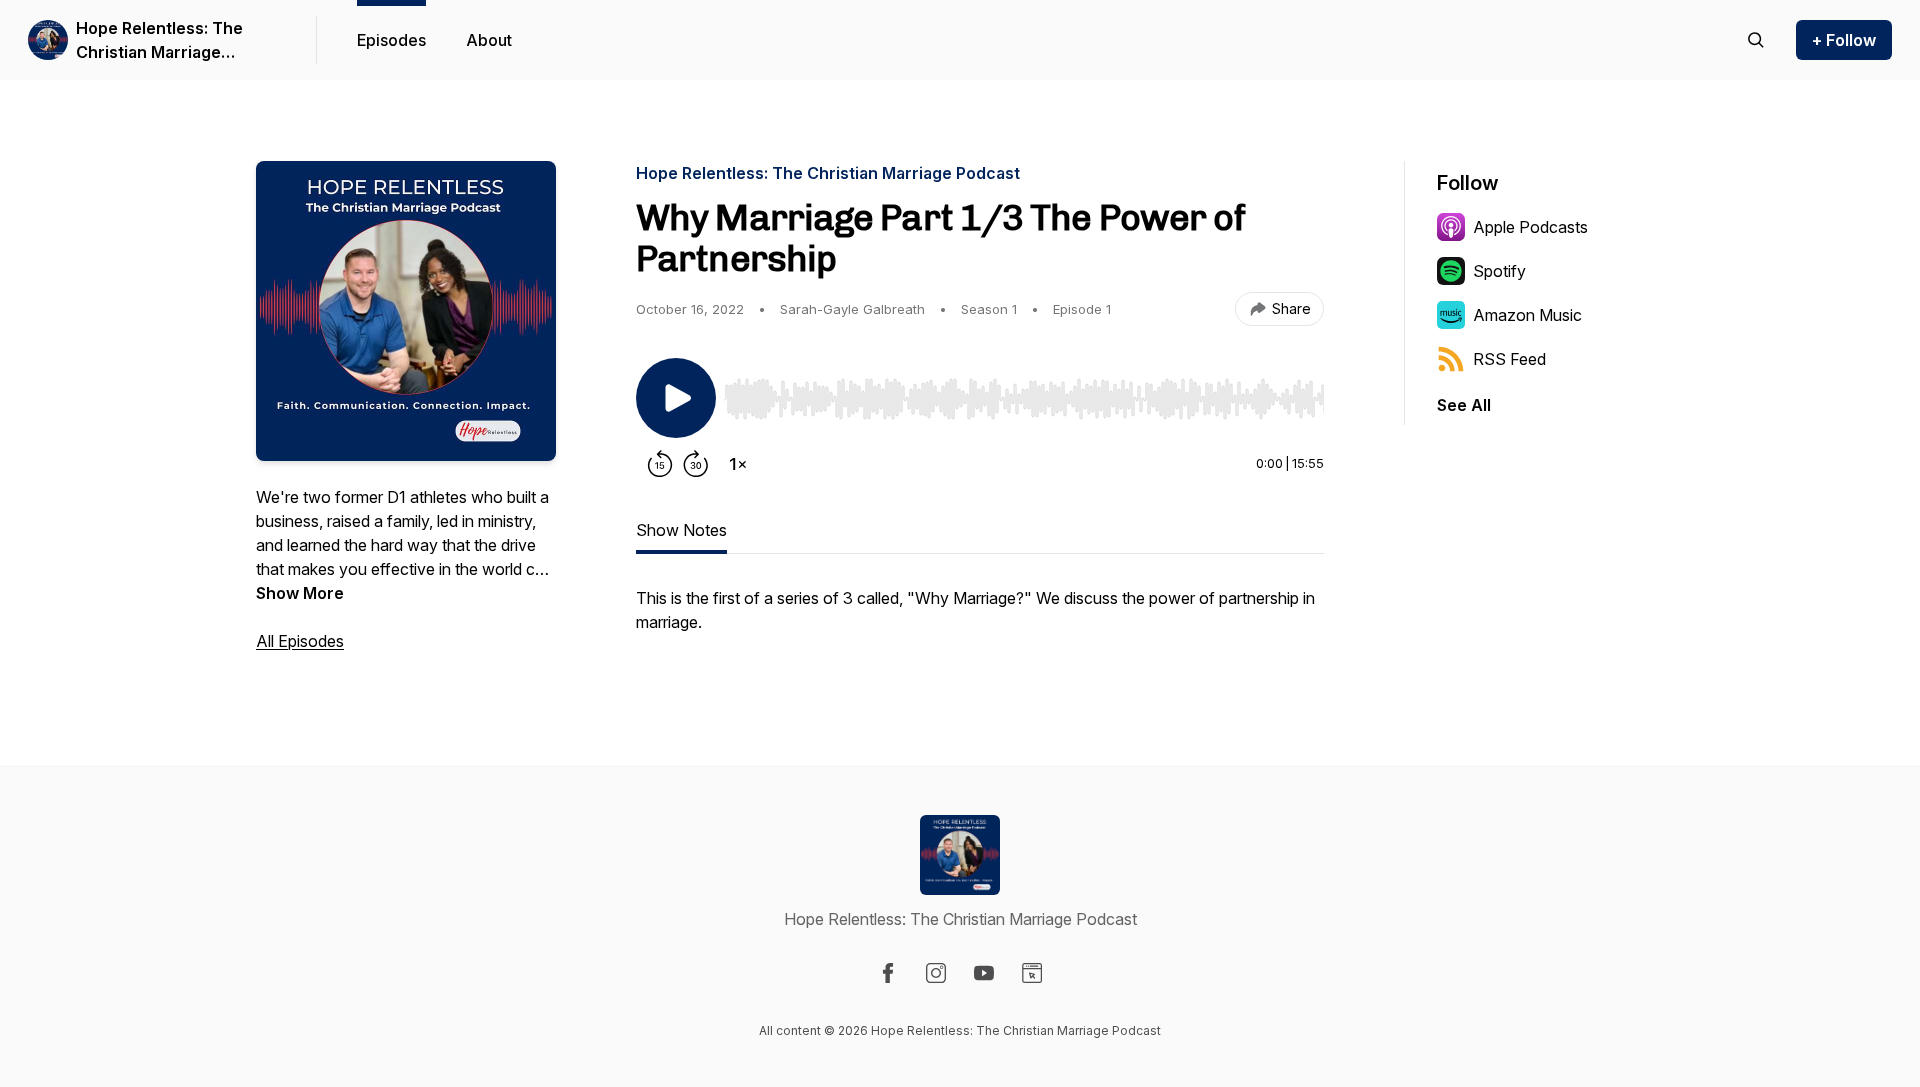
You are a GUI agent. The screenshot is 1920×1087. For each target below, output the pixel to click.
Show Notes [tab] (681, 530)
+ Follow (1844, 40)
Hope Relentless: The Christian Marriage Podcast (159, 41)
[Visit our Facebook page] (888, 973)
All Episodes (300, 641)
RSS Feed (1509, 359)
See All (1464, 405)
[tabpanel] (980, 620)
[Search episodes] (1756, 40)
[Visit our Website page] (1032, 973)
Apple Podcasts (1530, 227)
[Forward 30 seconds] (696, 464)
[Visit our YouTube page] (984, 973)
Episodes (391, 40)
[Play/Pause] (676, 398)
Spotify (1499, 271)
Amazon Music (1527, 315)
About (489, 40)
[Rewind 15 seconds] (660, 464)
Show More (300, 593)
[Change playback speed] (738, 464)
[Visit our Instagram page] (936, 973)
